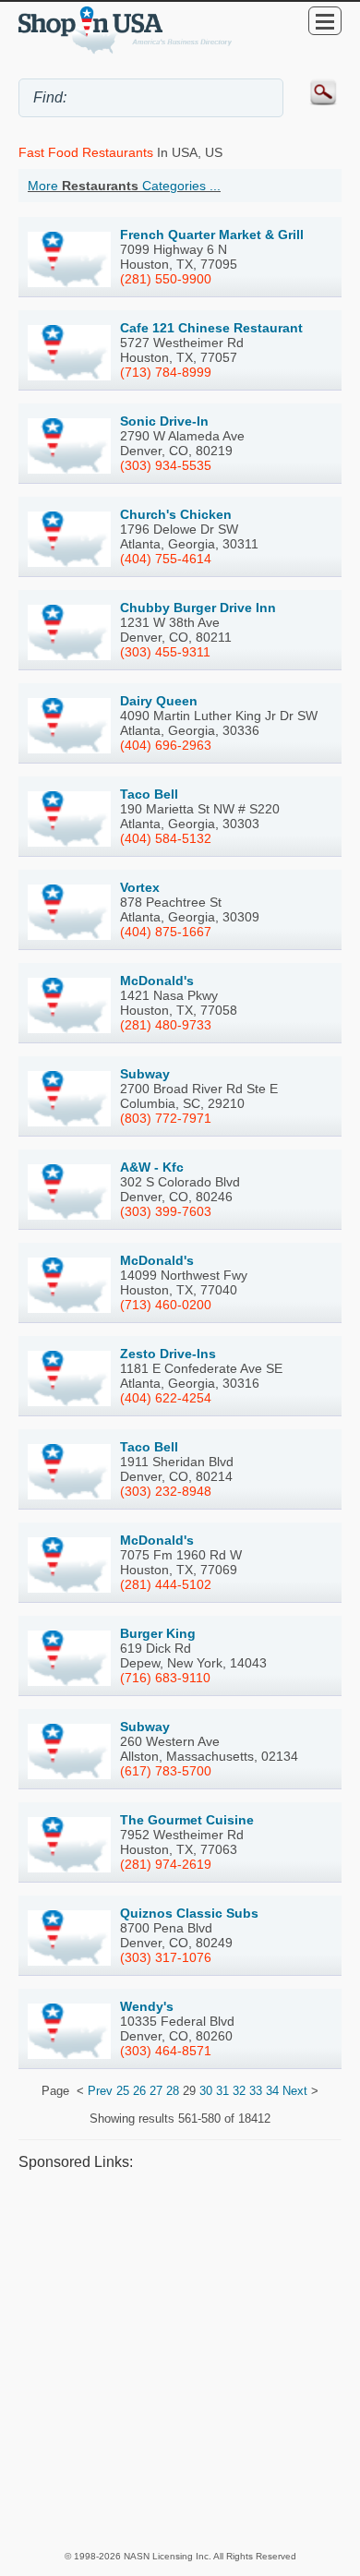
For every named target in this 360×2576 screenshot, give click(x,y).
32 (239, 2091)
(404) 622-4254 (166, 1398)
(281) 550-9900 (166, 279)
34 (272, 2091)
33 (256, 2091)
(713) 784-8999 (166, 372)
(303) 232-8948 (166, 1491)
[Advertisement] (180, 2360)
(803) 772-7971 (166, 1118)
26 (139, 2091)
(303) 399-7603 (166, 1211)
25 (123, 2091)
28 (173, 2091)
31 (222, 2091)
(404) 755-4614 (166, 559)
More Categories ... (124, 186)
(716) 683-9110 (165, 1678)
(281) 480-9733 (166, 1025)
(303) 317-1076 (166, 1957)
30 (206, 2091)
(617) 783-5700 (166, 1771)
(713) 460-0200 (166, 1305)
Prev (100, 2091)
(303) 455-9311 (165, 652)
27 (156, 2091)
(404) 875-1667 (166, 932)
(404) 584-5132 (166, 838)
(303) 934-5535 (166, 465)
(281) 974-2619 (166, 1864)
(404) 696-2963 (166, 745)
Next (295, 2091)
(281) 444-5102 (166, 1584)
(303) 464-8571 (166, 2051)
